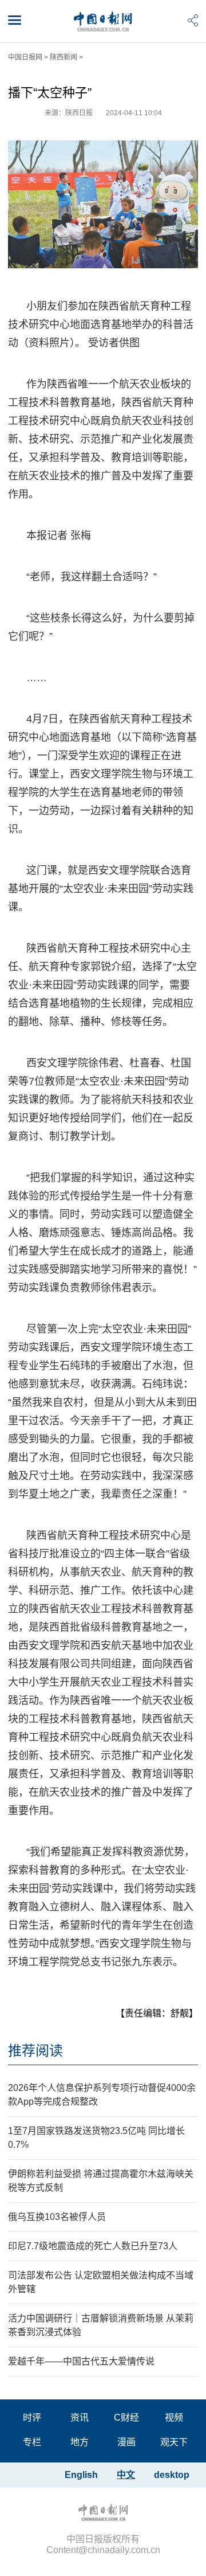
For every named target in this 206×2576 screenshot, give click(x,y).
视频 (174, 2417)
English (81, 2475)
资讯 (80, 2417)
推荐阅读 (35, 2051)
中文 (126, 2475)
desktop (172, 2475)
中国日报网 (25, 57)
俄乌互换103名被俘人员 (57, 2217)
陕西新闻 (64, 57)
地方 (80, 2442)
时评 (32, 2417)
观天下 (174, 2442)
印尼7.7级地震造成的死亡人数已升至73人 (93, 2246)
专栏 (32, 2442)
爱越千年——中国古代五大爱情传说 (81, 2361)
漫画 (126, 2442)
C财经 (126, 2417)
